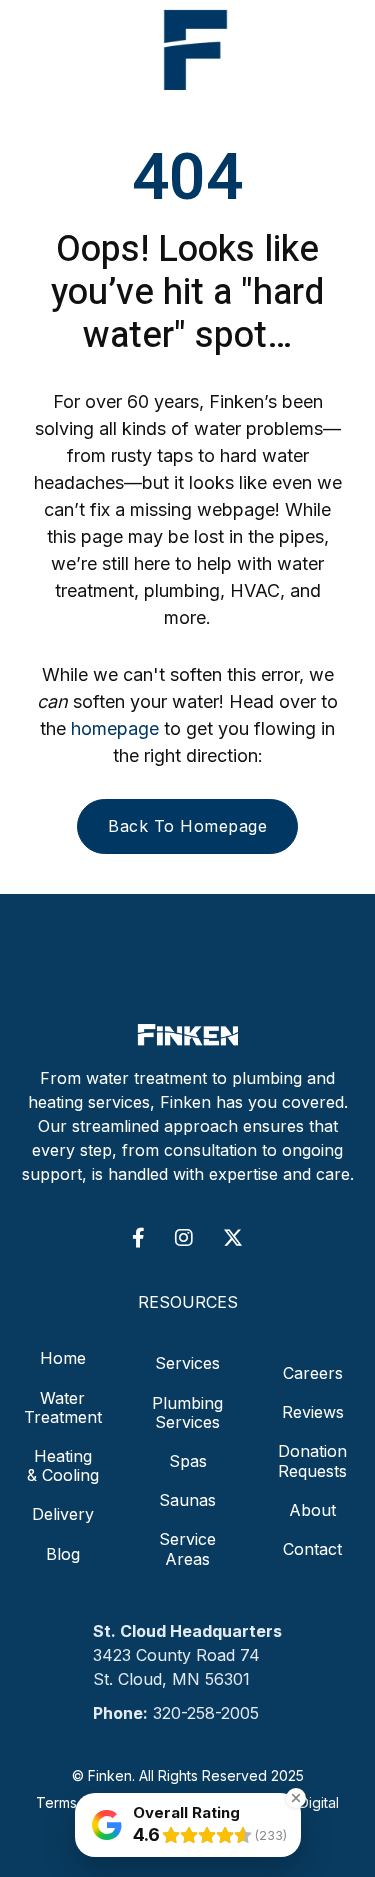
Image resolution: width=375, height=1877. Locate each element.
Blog (63, 1554)
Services (187, 1363)
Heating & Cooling (63, 1465)
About (312, 1510)
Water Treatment (63, 1407)
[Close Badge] (296, 1798)
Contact (312, 1549)
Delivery (63, 1514)
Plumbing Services (187, 1412)
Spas (188, 1461)
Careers (313, 1373)
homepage (115, 728)
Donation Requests (312, 1460)
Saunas (187, 1500)
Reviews (313, 1412)
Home (63, 1358)
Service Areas (187, 1548)
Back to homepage (187, 826)
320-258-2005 (206, 1713)
